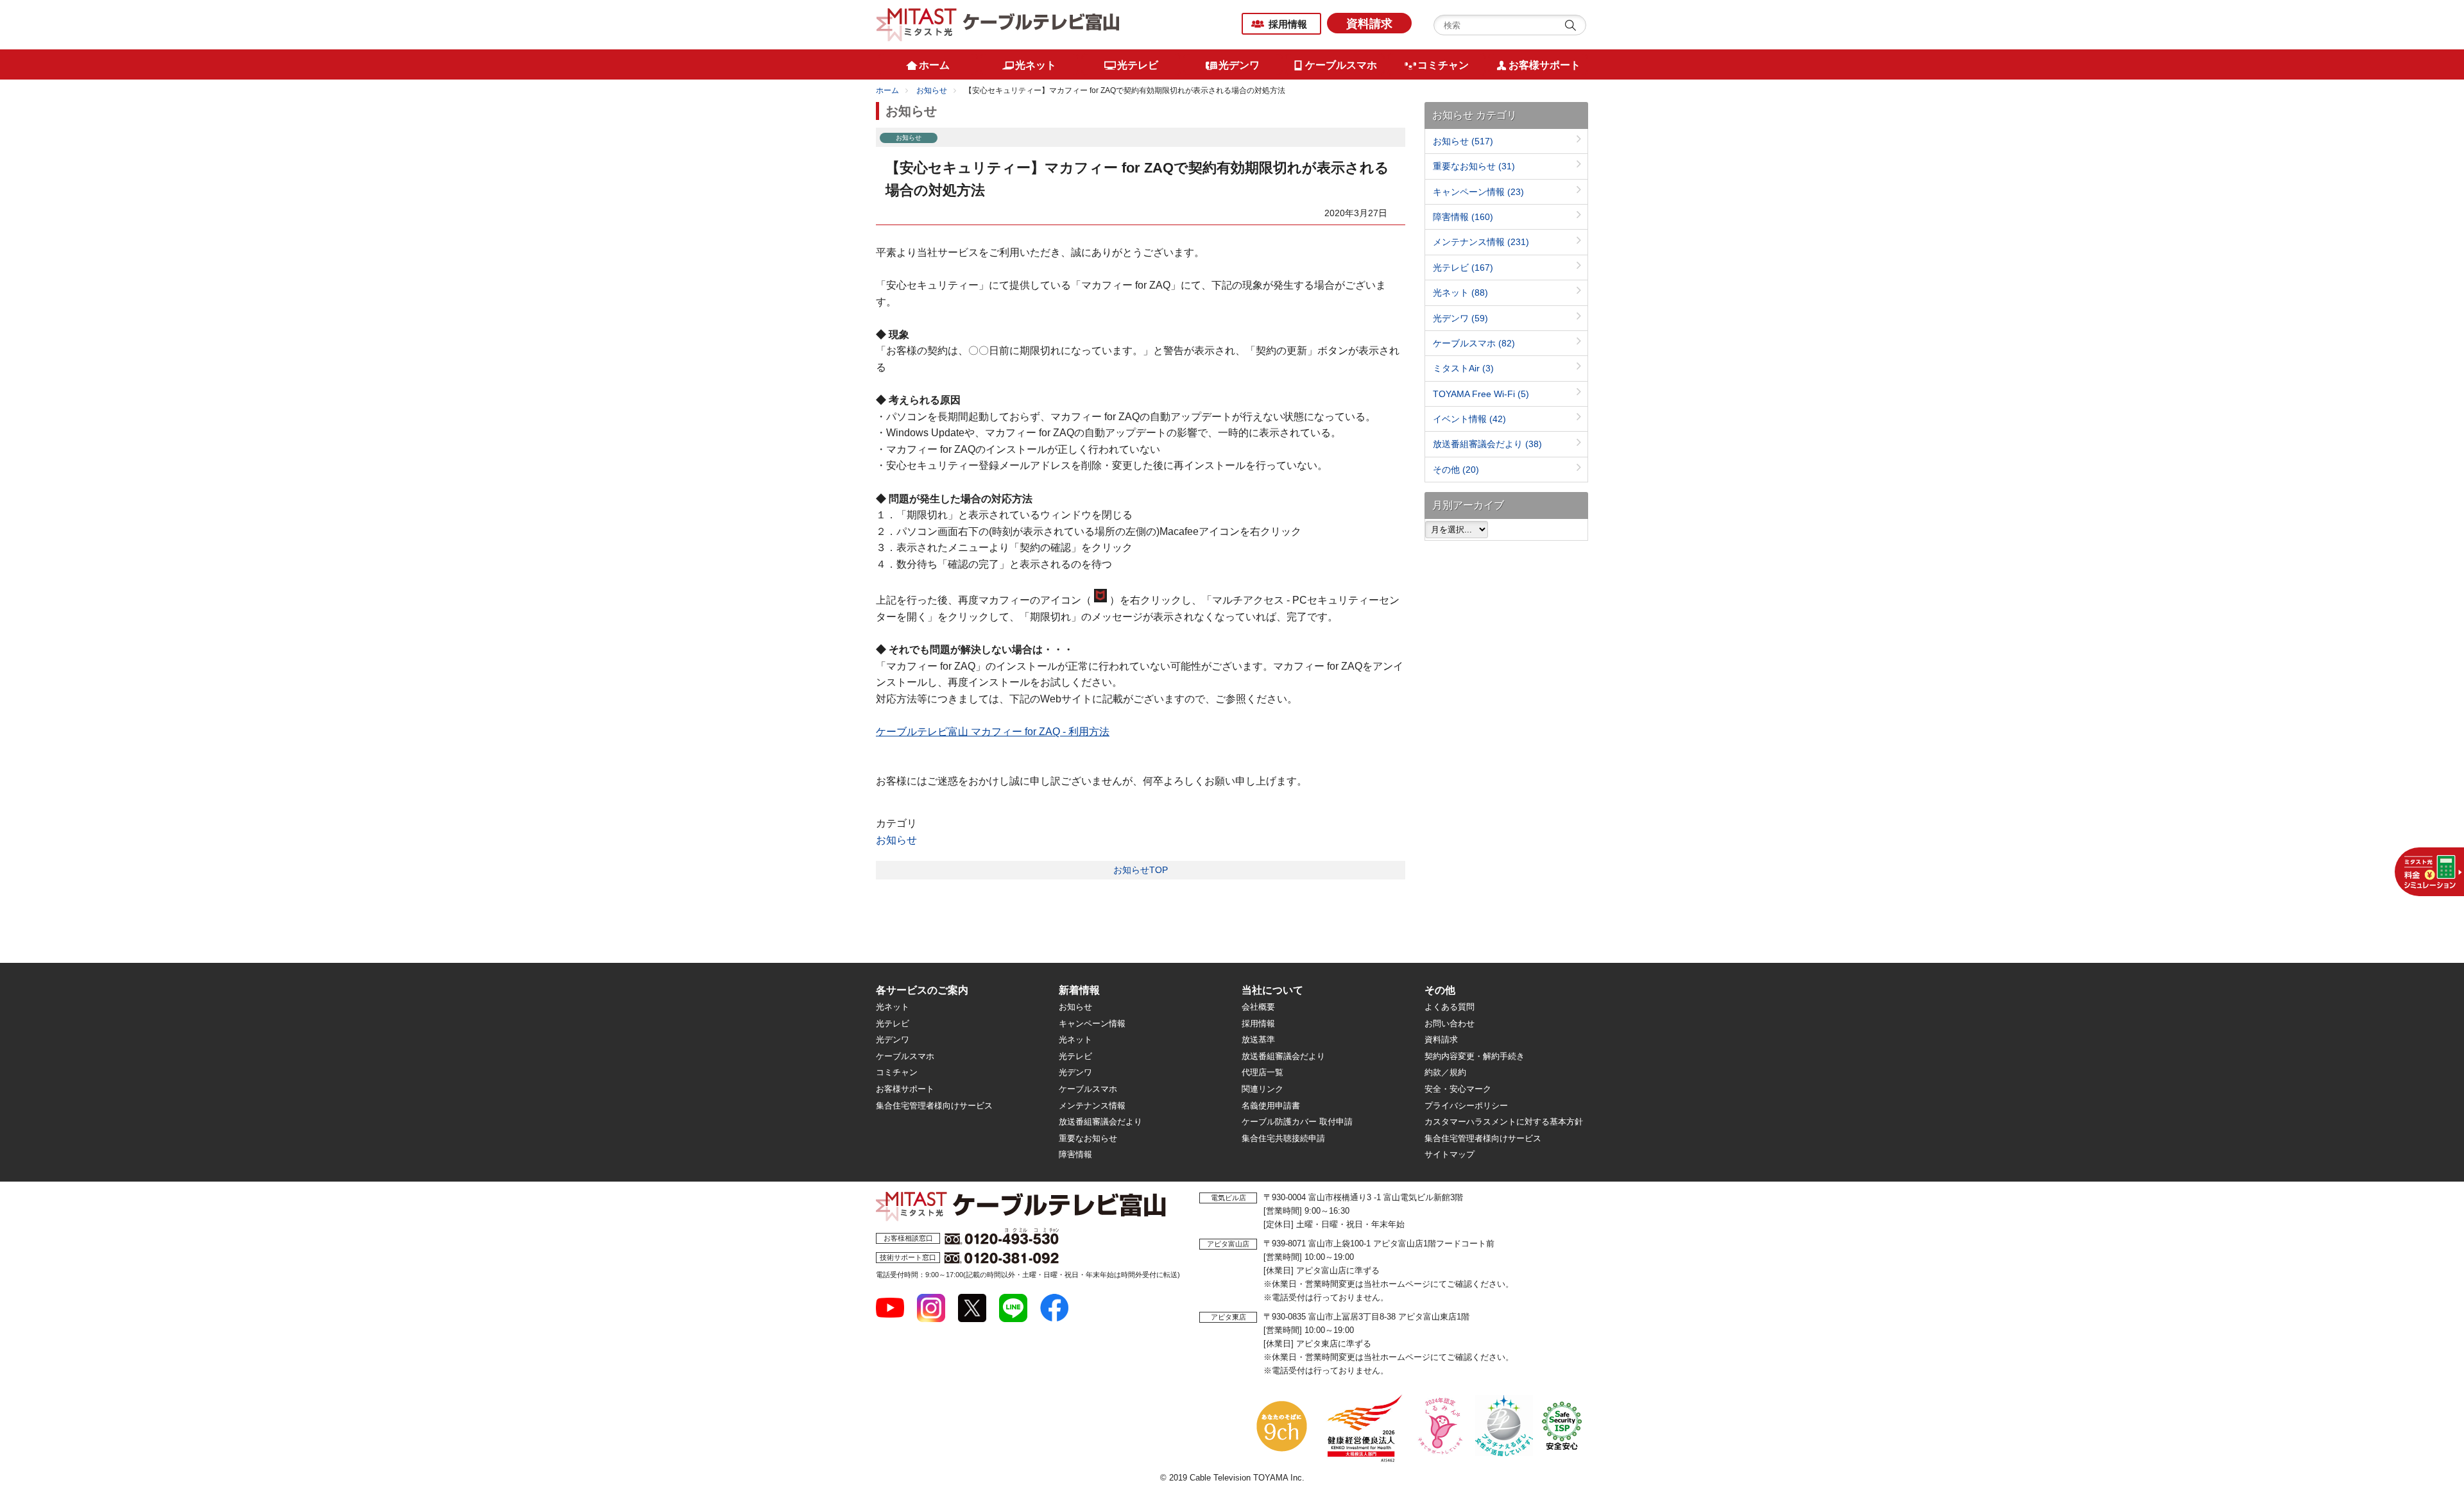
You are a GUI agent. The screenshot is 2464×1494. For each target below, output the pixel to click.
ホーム (887, 90)
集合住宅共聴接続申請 (1283, 1138)
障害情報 (1463, 217)
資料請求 (1369, 24)
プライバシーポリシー (1466, 1106)
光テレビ (1463, 267)
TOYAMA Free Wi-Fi (1481, 394)
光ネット (1460, 293)
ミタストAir (1463, 368)
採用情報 (1288, 24)
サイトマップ (1450, 1154)
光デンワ (1460, 318)
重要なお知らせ (1474, 166)
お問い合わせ (1450, 1023)
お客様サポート (905, 1089)
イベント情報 (1469, 419)
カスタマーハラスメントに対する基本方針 (1504, 1122)
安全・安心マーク (1458, 1089)
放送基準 (1258, 1040)
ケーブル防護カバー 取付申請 (1297, 1122)
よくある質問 (1450, 1007)
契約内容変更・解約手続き (1475, 1056)
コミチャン (897, 1072)
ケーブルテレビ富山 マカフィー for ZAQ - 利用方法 (993, 732)
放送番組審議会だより (1487, 444)
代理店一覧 (1262, 1072)
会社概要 (1258, 1007)
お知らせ (932, 90)
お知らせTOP (1141, 870)
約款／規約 (1445, 1072)
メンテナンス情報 (1481, 242)
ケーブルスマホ (1474, 343)
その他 (1456, 470)
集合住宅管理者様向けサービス (934, 1106)
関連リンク (1262, 1089)
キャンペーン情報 (1478, 192)
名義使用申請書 (1271, 1106)
